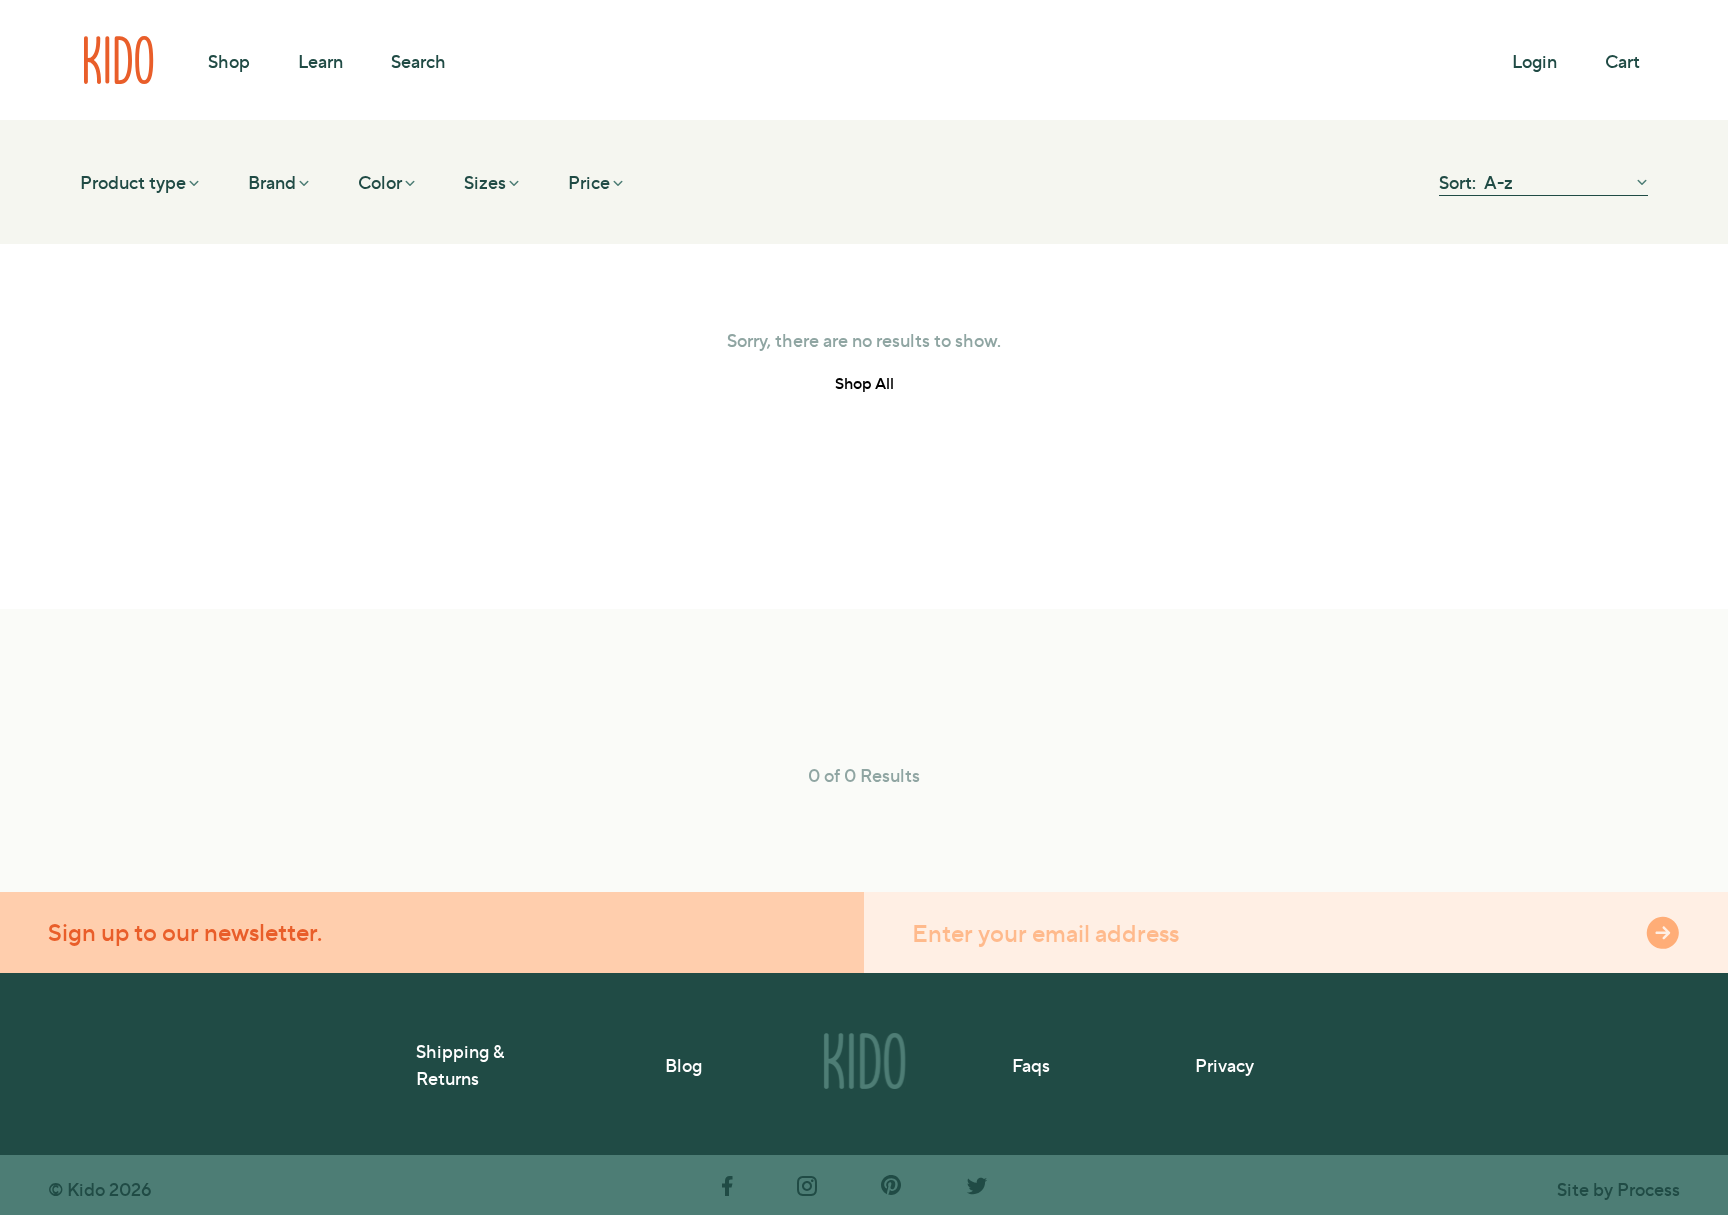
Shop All (864, 382)
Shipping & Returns (460, 1064)
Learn (320, 60)
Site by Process (1618, 1188)
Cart (1622, 60)
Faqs (1031, 1064)
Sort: (1459, 181)
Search (418, 60)
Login (1534, 60)
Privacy (1224, 1064)
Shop (229, 60)
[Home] (120, 60)
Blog (683, 1064)
